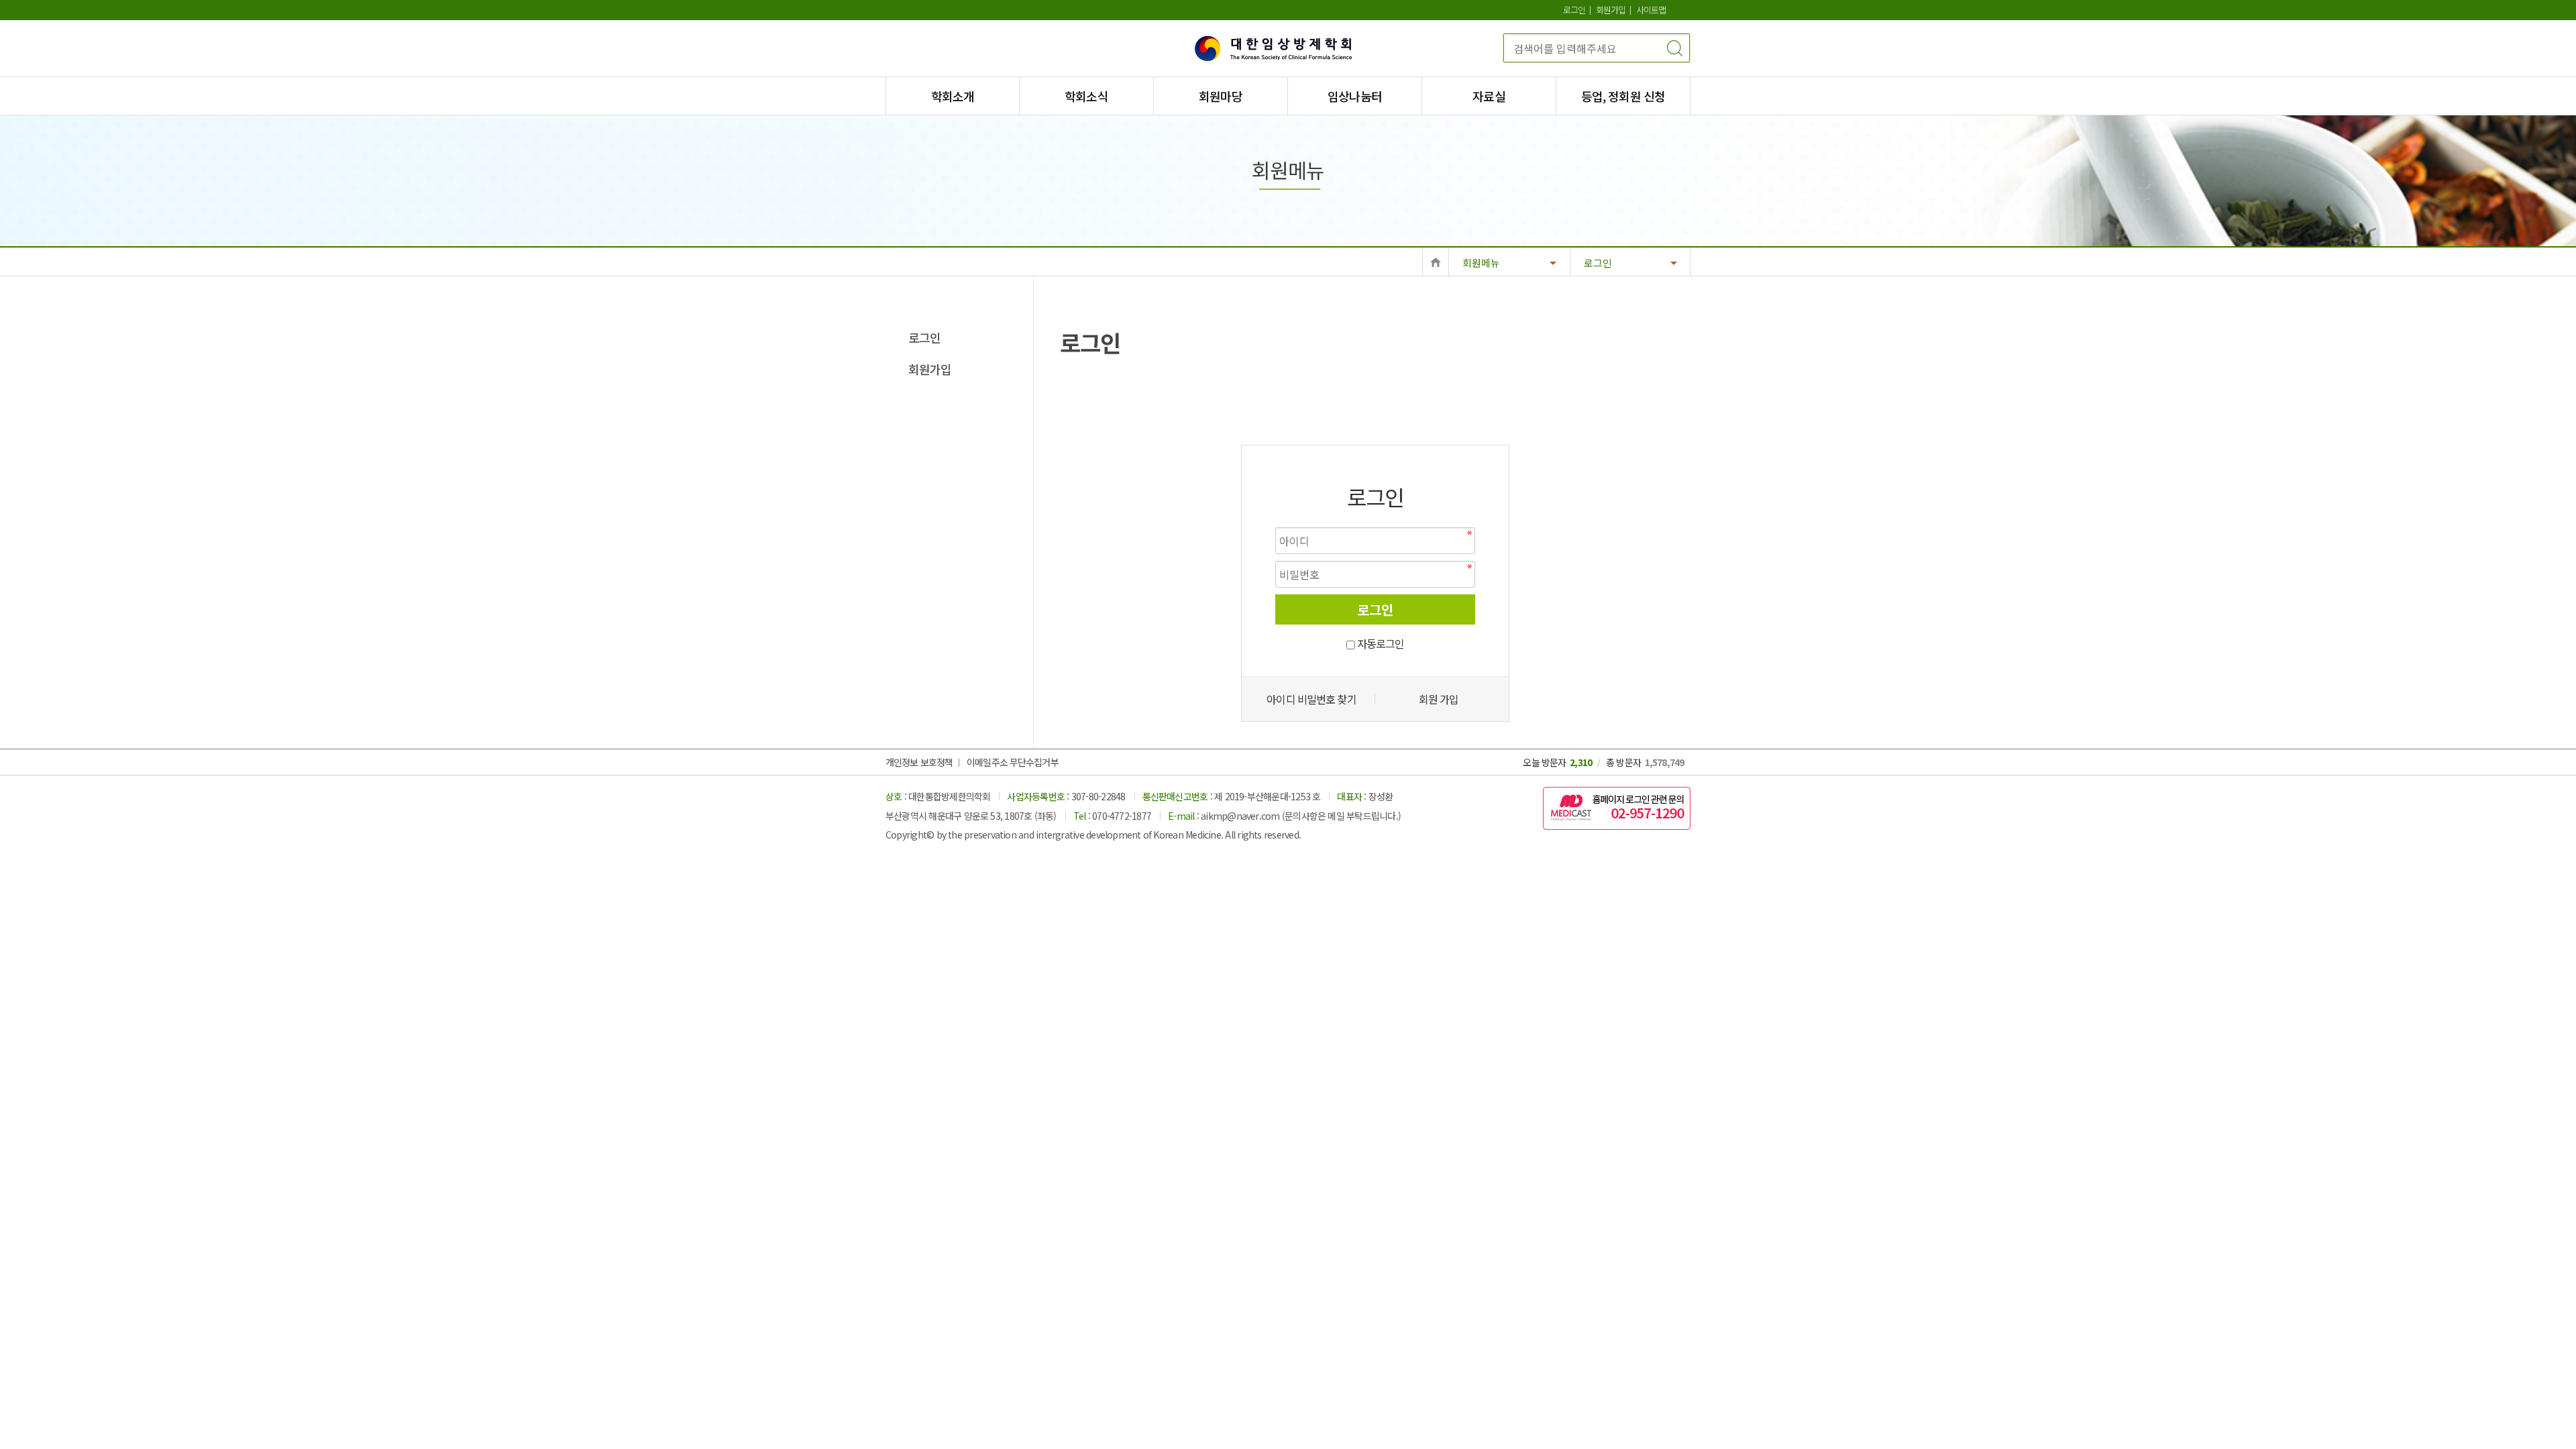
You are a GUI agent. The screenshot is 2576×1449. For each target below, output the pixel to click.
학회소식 (1086, 96)
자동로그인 (1381, 643)
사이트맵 (1651, 10)
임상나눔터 (1355, 96)
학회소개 (953, 96)
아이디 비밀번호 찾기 (1311, 699)
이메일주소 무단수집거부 (1012, 762)
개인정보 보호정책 (919, 762)
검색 (1674, 48)
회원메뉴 (1481, 263)
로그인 (1574, 10)
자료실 (1489, 96)
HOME (1436, 261)
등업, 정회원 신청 (1623, 96)
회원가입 (1611, 10)
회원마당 (1220, 96)
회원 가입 (1439, 699)
